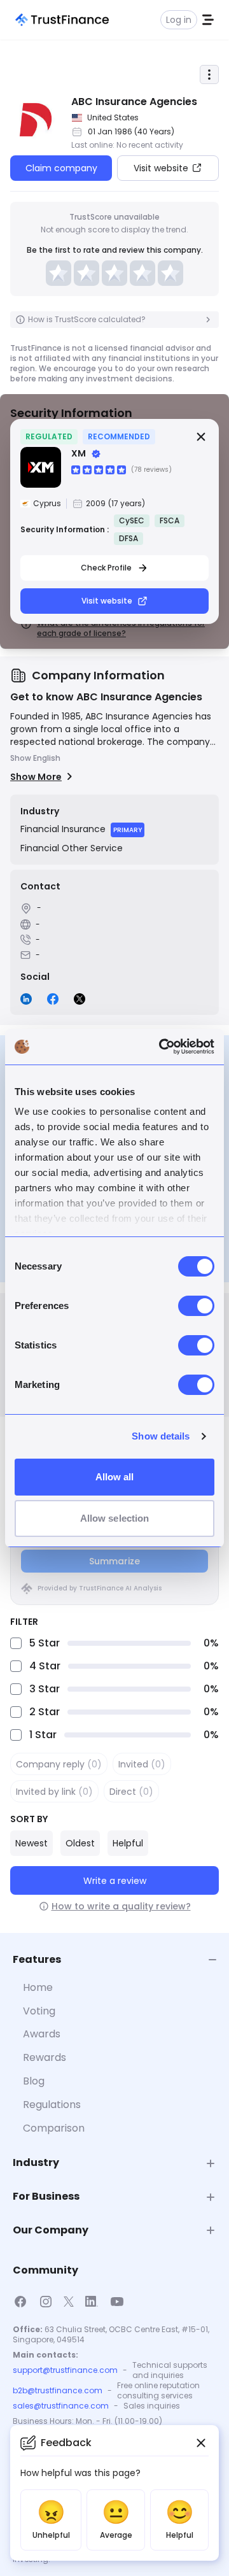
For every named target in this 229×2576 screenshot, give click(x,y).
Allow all (115, 1477)
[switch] (196, 1306)
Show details (161, 1436)
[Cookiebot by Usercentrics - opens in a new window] (162, 1047)
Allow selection (115, 1518)
